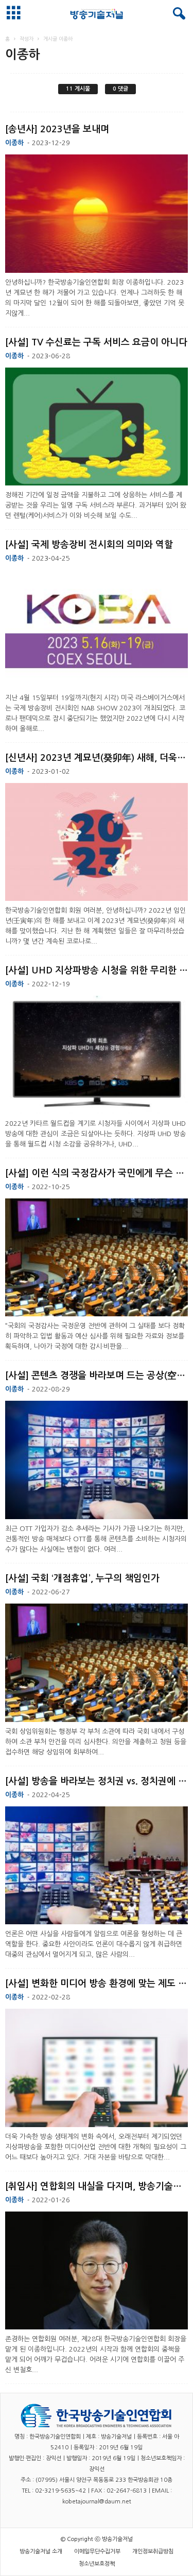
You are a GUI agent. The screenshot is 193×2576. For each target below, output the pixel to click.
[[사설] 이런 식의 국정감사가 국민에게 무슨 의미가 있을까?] (97, 1258)
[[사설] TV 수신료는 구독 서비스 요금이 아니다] (97, 427)
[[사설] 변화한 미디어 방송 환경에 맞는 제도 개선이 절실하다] (97, 2068)
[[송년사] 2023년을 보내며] (97, 214)
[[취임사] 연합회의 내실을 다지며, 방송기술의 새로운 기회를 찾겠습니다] (97, 2271)
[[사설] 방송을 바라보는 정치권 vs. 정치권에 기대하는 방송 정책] (97, 1866)
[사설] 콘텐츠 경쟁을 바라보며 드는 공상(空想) (97, 1376)
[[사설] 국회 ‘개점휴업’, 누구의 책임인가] (97, 1663)
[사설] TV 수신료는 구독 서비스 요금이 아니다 (96, 342)
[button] (177, 14)
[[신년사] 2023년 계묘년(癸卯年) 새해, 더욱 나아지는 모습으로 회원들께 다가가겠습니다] (97, 842)
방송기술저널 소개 (41, 2552)
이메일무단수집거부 (97, 2552)
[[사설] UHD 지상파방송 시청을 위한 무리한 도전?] (97, 1055)
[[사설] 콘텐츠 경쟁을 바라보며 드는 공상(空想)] (97, 1460)
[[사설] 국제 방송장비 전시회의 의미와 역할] (97, 629)
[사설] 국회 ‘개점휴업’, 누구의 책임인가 (82, 1578)
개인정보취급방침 (153, 2552)
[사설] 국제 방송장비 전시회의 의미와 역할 (89, 545)
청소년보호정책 (97, 2564)
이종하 (14, 143)
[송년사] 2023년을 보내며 (57, 129)
